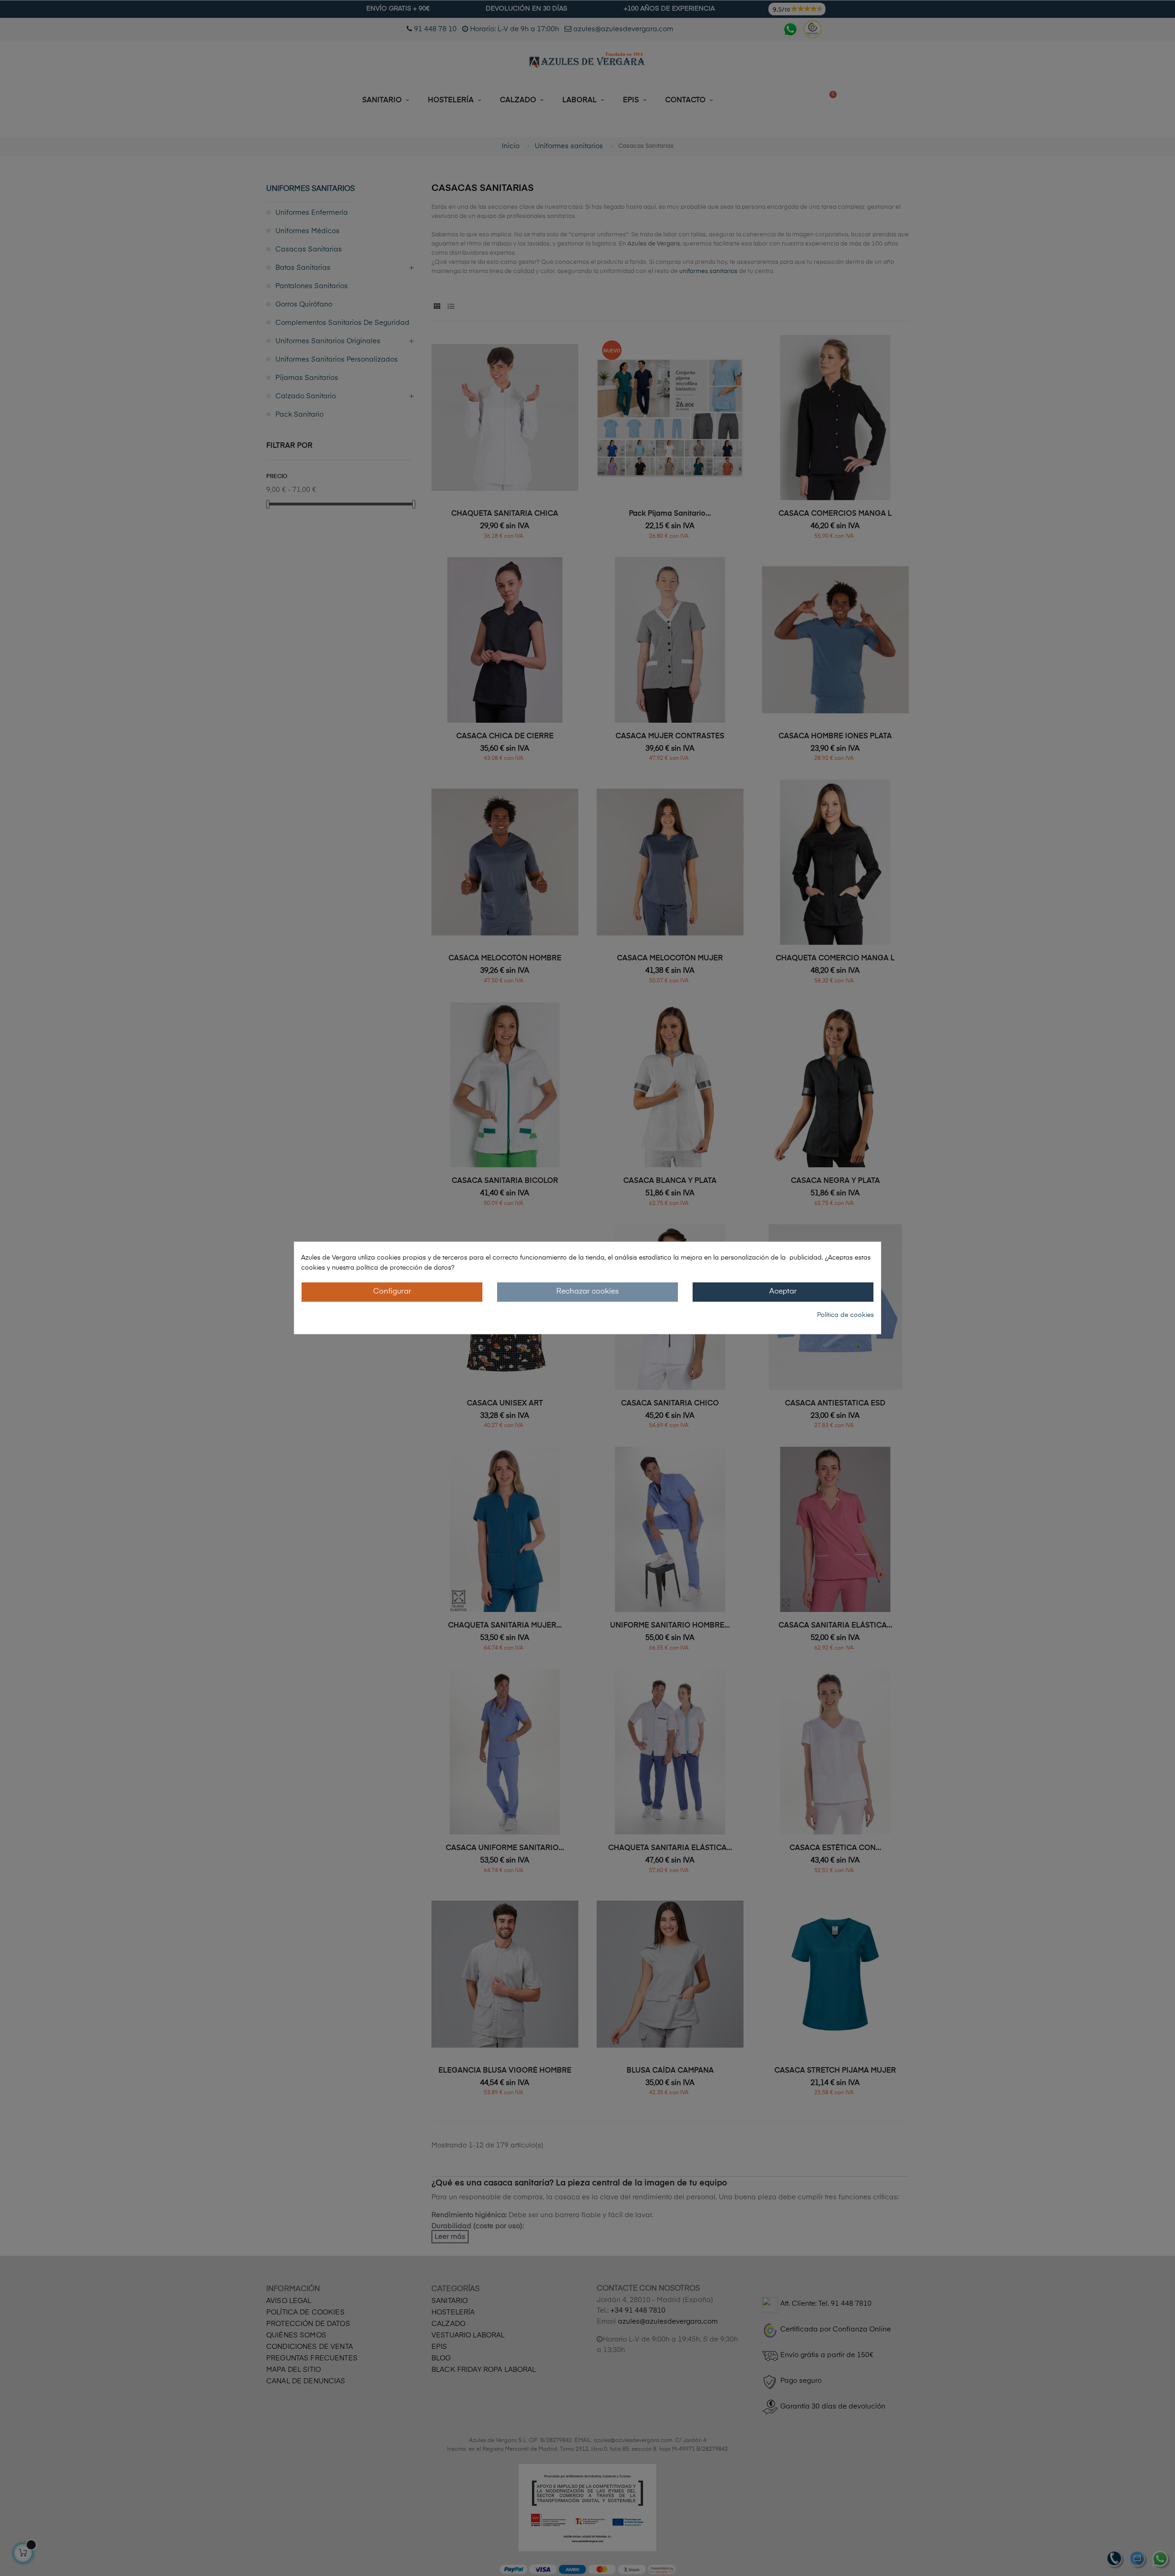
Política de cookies (845, 1315)
